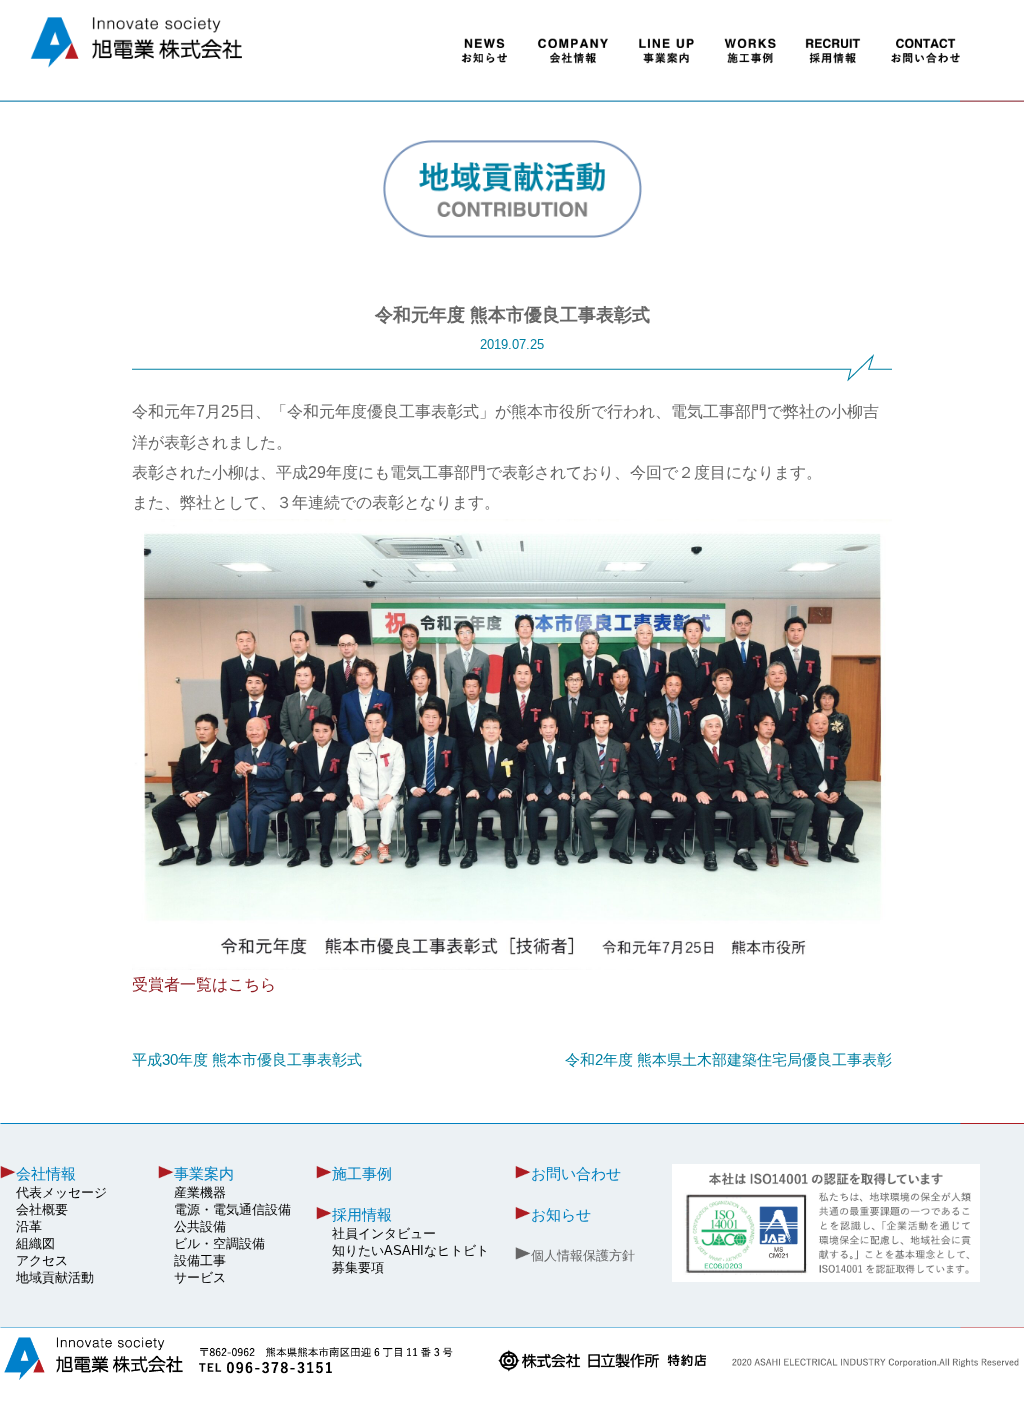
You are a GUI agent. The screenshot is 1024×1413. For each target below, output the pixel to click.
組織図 (35, 1244)
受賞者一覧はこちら (204, 984)
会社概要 (42, 1210)
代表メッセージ (61, 1193)
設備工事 (200, 1261)
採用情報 (362, 1214)
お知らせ (561, 1214)
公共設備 (200, 1227)
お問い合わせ (576, 1173)
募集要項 (358, 1268)
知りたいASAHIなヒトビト (410, 1251)
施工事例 (362, 1173)
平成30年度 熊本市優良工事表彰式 (247, 1060)
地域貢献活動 (55, 1278)
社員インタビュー (384, 1234)
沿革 (29, 1227)
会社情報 (46, 1173)
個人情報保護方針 (583, 1256)
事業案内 (204, 1173)
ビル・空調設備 (219, 1244)
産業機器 (200, 1193)
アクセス (42, 1261)
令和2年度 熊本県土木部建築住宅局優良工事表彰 (728, 1060)
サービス (200, 1278)
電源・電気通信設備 (232, 1210)
